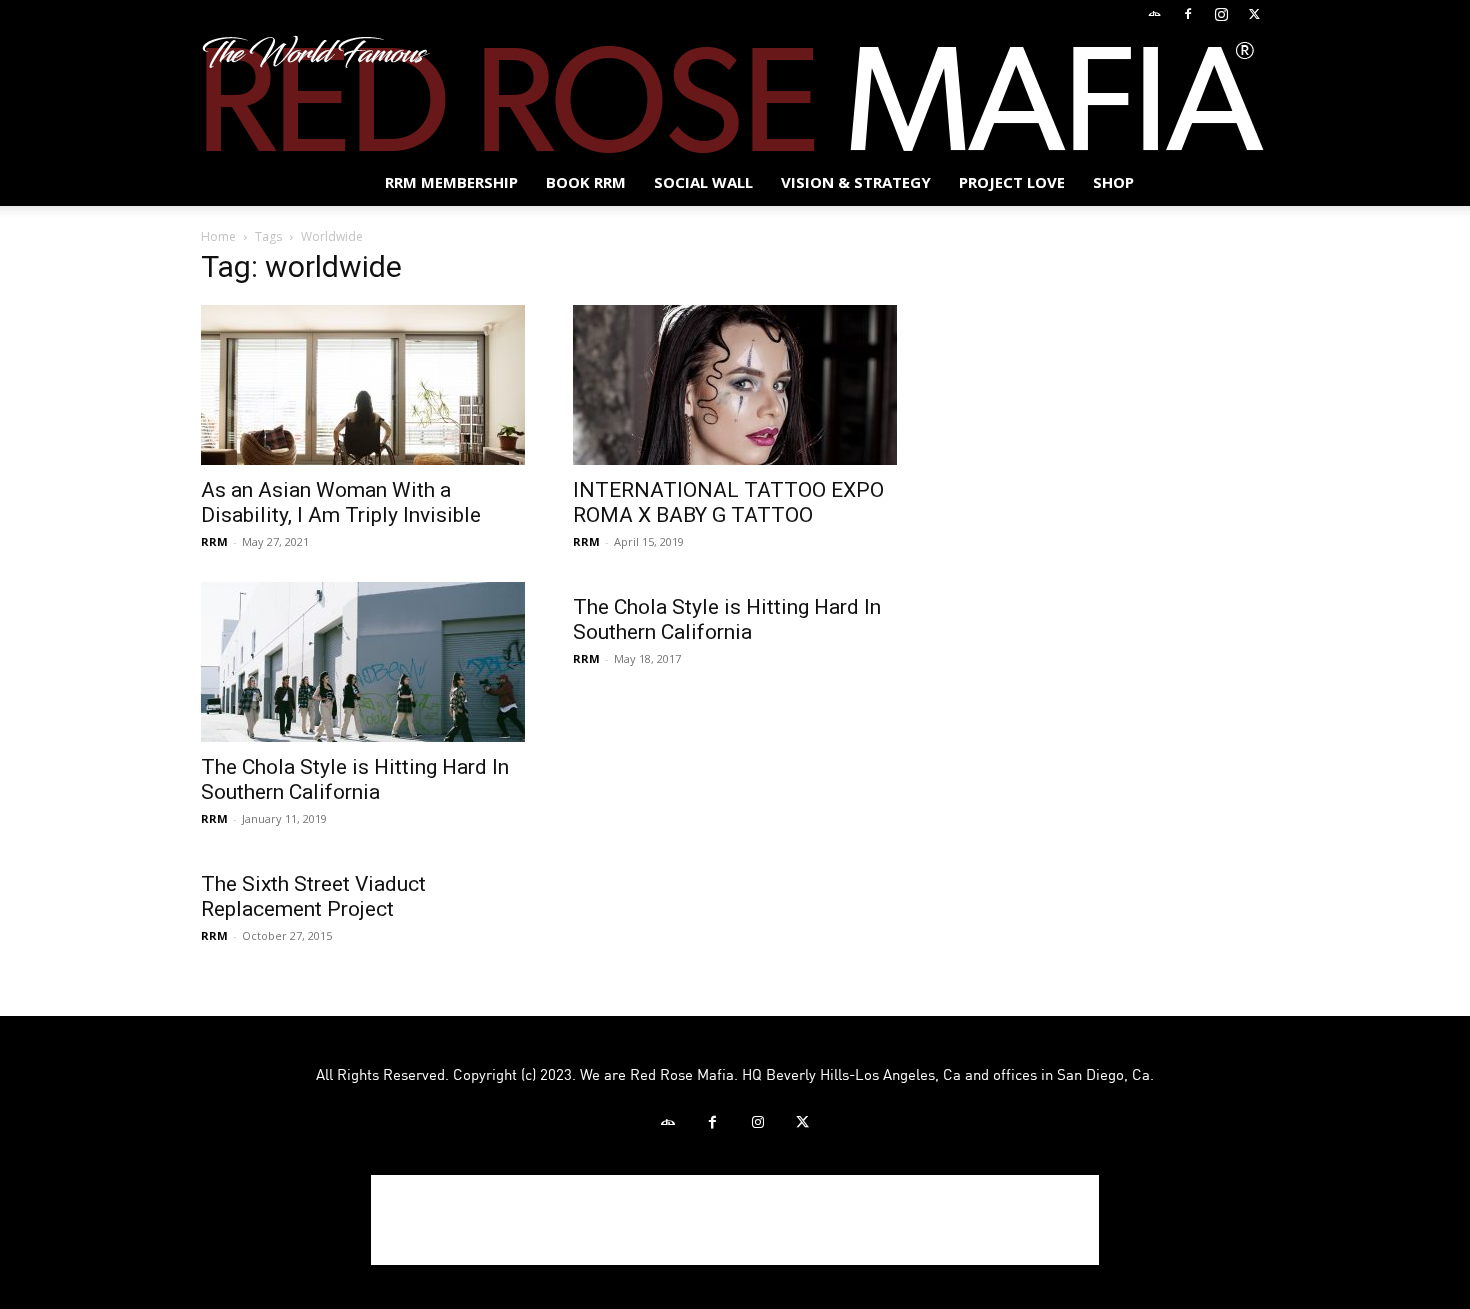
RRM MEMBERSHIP (451, 182)
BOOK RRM (586, 182)
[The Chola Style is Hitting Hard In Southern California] (363, 662)
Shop (1113, 182)
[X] (1254, 14)
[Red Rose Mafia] (735, 94)
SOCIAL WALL (703, 182)
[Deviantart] (1155, 14)
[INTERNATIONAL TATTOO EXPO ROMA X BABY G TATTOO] (735, 385)
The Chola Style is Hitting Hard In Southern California (355, 779)
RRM (214, 541)
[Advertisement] (735, 1220)
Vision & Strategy (856, 182)
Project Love (1012, 182)
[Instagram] (1221, 14)
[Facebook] (1188, 14)
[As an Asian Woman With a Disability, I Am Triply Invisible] (363, 385)
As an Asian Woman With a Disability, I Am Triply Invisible (341, 502)
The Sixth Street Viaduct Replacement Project (313, 896)
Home (218, 236)
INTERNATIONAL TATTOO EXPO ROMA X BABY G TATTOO (728, 502)
